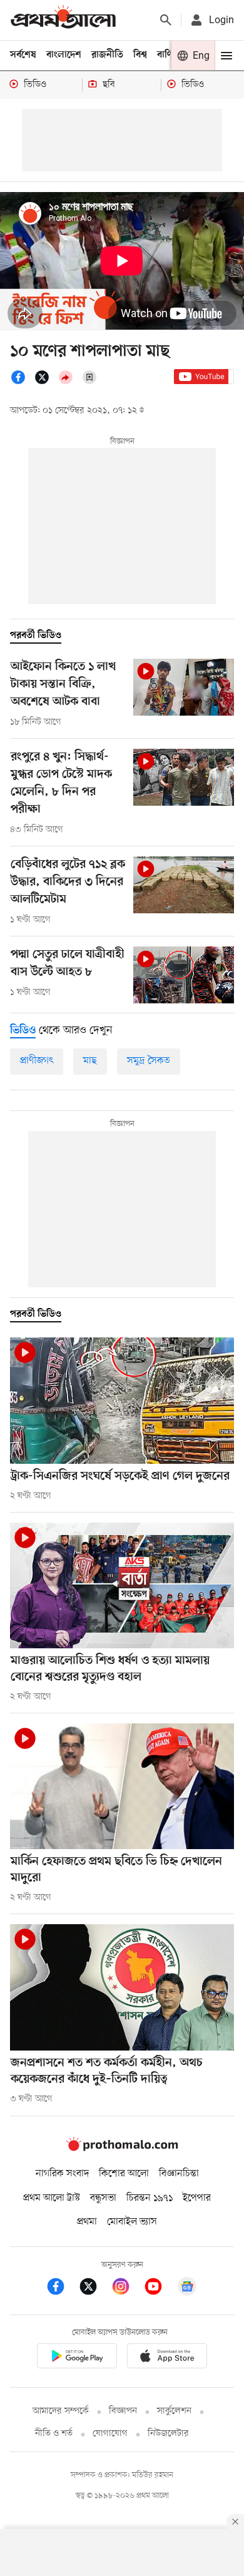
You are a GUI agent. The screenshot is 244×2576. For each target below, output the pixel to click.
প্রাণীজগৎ (37, 1061)
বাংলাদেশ (64, 55)
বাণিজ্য (170, 55)
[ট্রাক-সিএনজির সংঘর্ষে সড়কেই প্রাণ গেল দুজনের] (122, 1400)
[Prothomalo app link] (77, 2358)
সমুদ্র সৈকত (149, 1061)
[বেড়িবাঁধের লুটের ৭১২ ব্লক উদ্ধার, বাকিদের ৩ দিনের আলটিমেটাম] (184, 885)
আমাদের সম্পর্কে (61, 2411)
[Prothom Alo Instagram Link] (127, 2289)
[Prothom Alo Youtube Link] (160, 2289)
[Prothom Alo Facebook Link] (62, 2289)
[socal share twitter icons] (46, 382)
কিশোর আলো (124, 2174)
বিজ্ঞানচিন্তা (179, 2174)
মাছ (90, 1061)
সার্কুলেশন (174, 2411)
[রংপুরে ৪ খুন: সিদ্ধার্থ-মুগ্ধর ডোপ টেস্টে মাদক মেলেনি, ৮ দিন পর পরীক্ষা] (184, 777)
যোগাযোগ (110, 2434)
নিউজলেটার (168, 2434)
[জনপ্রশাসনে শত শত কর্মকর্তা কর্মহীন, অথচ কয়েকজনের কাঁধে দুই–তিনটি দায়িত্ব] (122, 1987)
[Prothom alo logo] (122, 2148)
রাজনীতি (107, 55)
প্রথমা (87, 2222)
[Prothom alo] (63, 20)
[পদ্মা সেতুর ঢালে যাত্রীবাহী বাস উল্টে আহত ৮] (184, 975)
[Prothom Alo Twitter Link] (94, 2289)
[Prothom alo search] (166, 20)
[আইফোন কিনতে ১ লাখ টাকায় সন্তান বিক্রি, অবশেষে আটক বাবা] (184, 687)
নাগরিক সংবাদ (62, 2174)
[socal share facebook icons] (22, 382)
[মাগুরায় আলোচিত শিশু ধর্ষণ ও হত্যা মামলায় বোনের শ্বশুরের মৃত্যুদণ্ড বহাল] (122, 1585)
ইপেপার (197, 2198)
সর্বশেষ (23, 55)
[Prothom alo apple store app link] (167, 2358)
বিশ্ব (140, 55)
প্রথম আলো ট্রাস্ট (52, 2198)
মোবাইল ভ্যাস (132, 2222)
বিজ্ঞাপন (123, 2411)
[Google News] (187, 2289)
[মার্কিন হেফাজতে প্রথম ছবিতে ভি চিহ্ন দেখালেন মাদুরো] (122, 1786)
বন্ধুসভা (103, 2198)
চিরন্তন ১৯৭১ (150, 2198)
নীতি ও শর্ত (54, 2434)
